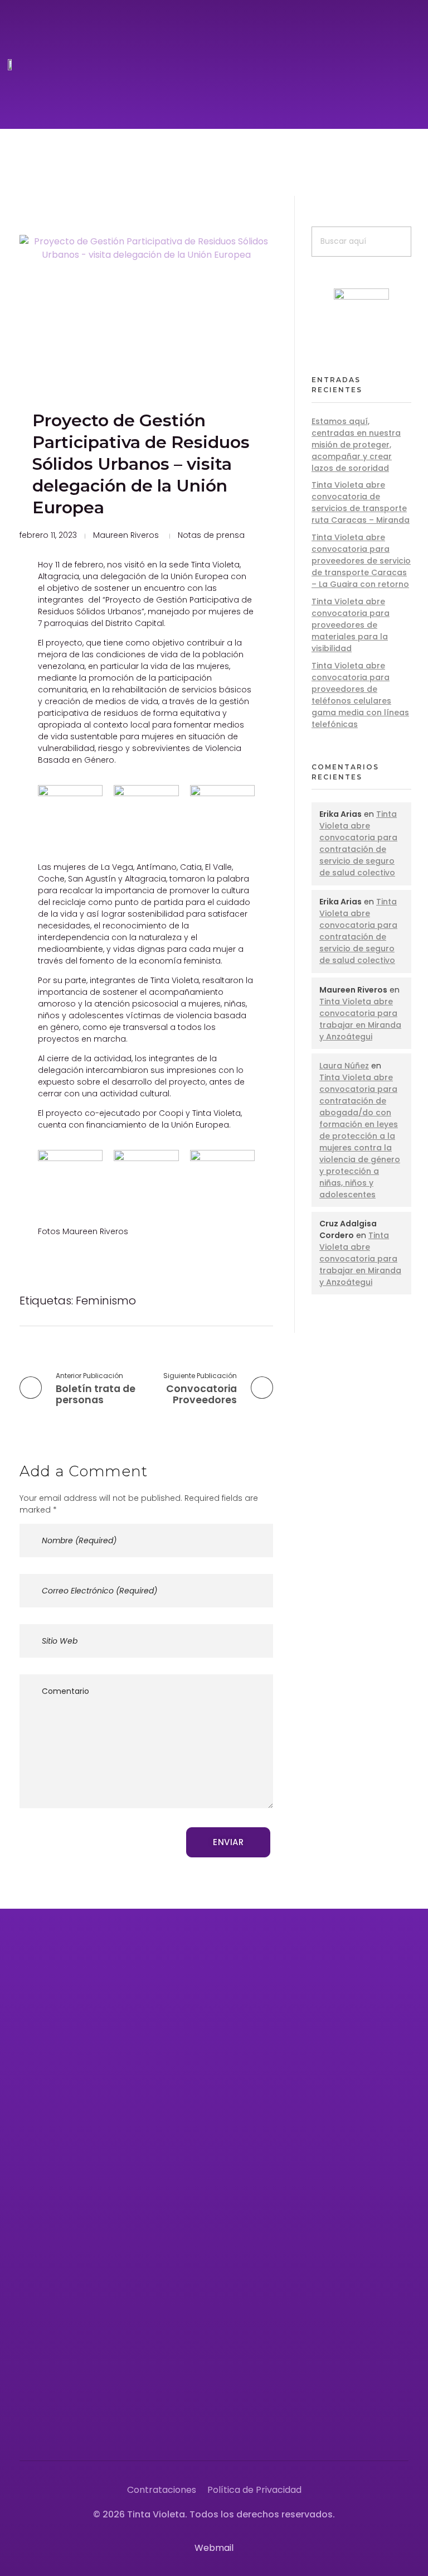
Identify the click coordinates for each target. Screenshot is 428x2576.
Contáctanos (266, 2149)
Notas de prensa (211, 535)
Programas (260, 2047)
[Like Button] (249, 1301)
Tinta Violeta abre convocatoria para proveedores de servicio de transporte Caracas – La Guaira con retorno (361, 561)
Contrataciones (162, 2490)
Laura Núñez (344, 1066)
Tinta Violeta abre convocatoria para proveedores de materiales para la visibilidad (351, 625)
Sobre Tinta (261, 2021)
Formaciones (264, 2072)
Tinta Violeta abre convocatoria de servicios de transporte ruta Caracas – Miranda (361, 502)
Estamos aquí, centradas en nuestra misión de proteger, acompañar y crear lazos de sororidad (356, 445)
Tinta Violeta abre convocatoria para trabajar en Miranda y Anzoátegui (360, 1019)
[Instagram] (261, 2424)
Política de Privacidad (254, 2490)
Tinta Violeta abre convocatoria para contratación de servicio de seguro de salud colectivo (358, 843)
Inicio (247, 1995)
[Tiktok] (337, 2424)
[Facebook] (236, 2424)
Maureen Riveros (126, 535)
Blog (246, 2124)
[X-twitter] (286, 2424)
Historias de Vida (273, 2098)
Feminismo (106, 1301)
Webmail (214, 2548)
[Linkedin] (362, 2424)
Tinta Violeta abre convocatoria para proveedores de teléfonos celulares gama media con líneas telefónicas (360, 695)
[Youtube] (312, 2424)
